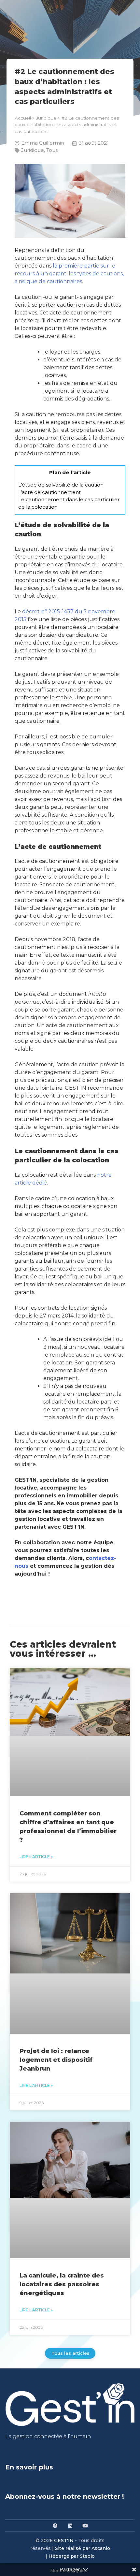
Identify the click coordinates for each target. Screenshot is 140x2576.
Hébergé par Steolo (72, 2556)
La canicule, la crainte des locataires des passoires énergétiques (62, 2284)
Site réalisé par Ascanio (83, 2548)
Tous (52, 150)
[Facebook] (55, 2525)
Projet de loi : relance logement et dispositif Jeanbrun (56, 2060)
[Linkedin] (70, 2525)
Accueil (23, 118)
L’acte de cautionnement (49, 492)
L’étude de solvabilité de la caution (61, 485)
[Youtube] (85, 2525)
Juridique (46, 118)
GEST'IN (64, 2540)
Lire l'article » (36, 1857)
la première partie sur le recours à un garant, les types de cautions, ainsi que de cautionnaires (69, 274)
